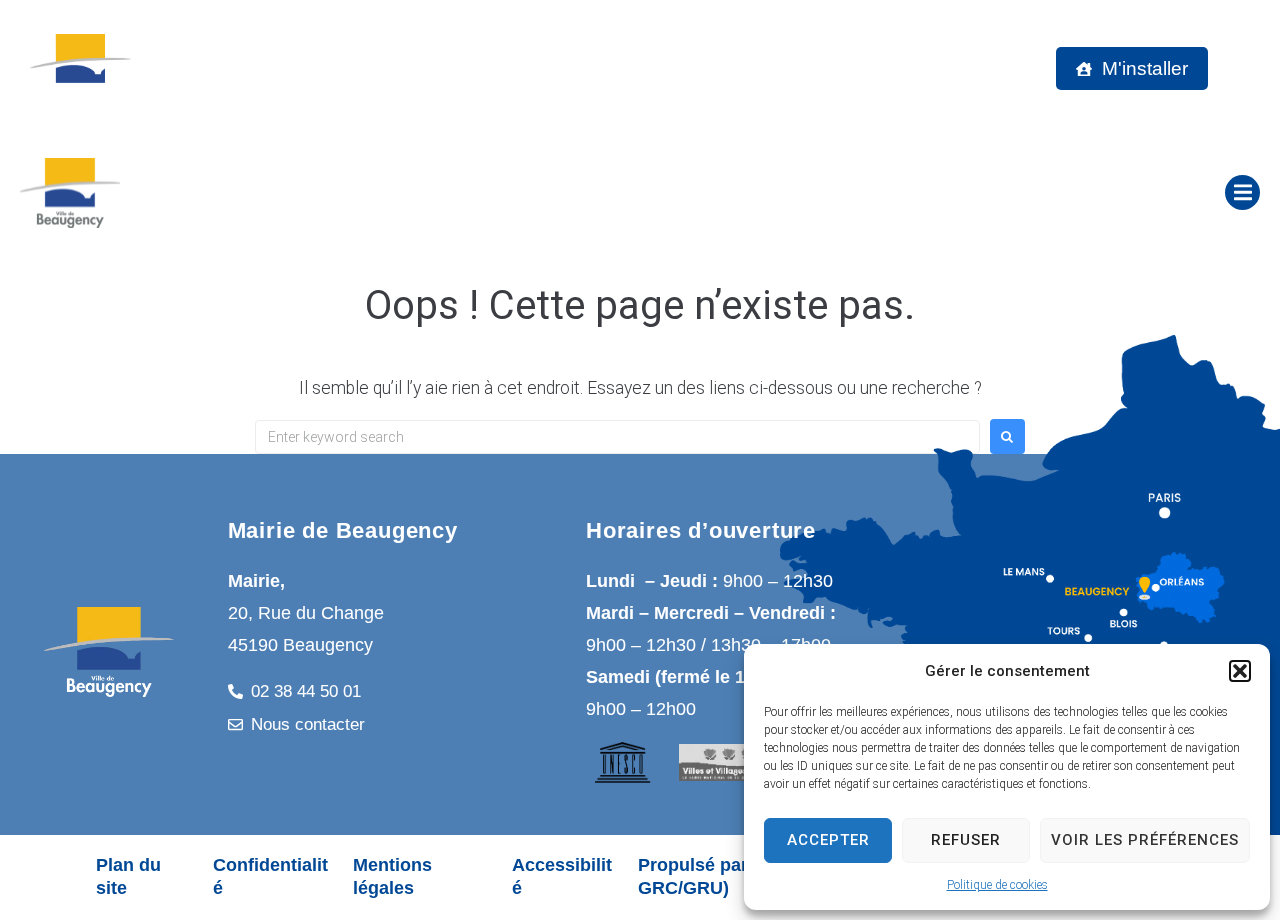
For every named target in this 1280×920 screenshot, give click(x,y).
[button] (1240, 671)
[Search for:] (617, 437)
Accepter (828, 840)
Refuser (966, 840)
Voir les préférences (1145, 840)
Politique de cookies (997, 885)
